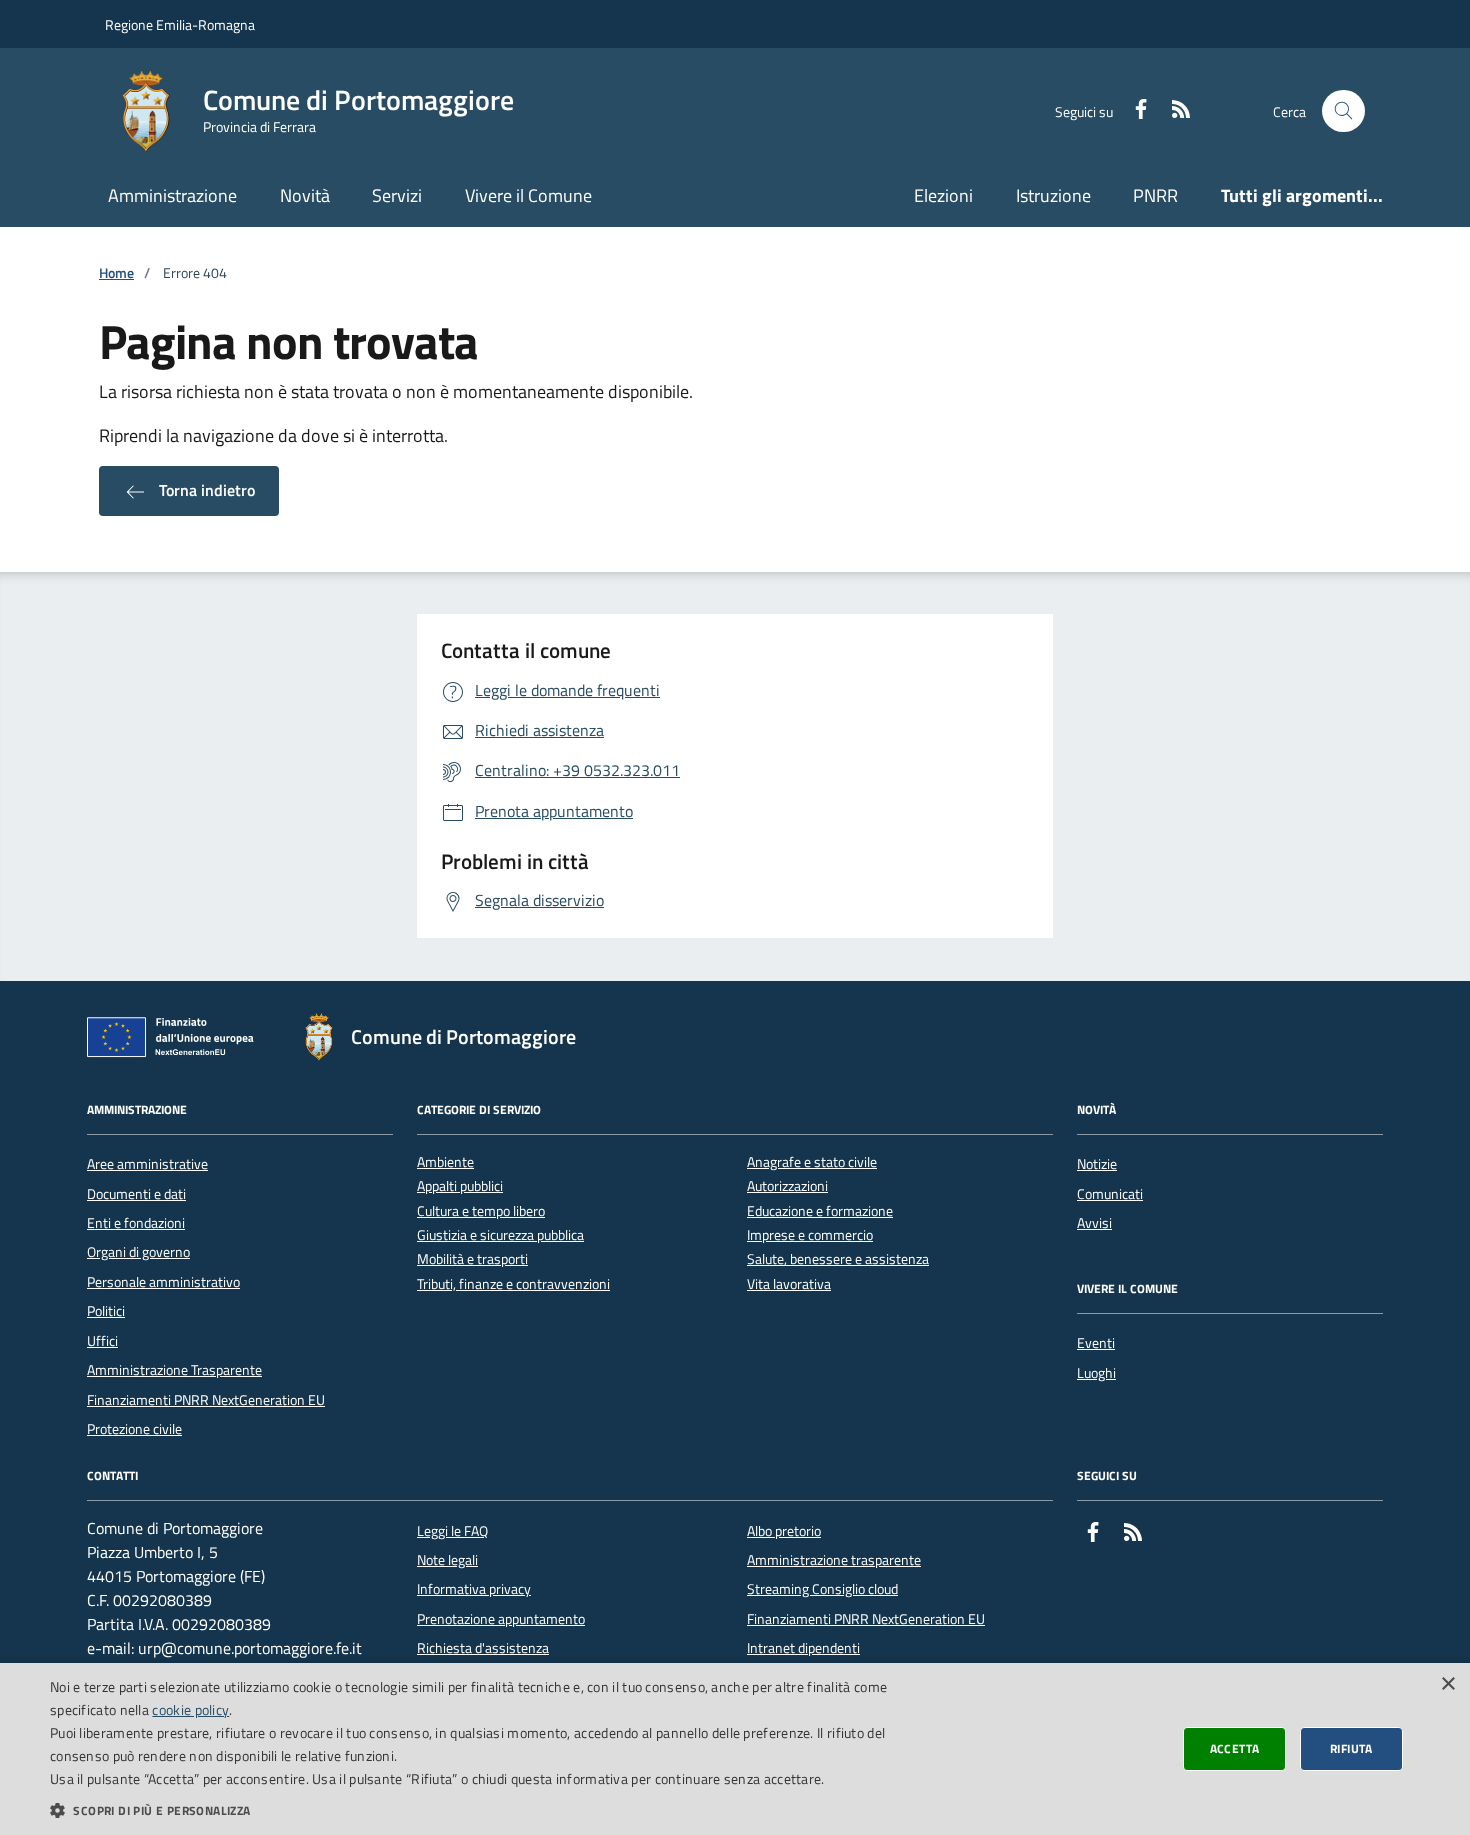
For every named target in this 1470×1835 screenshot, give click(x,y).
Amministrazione (172, 195)
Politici (106, 1311)
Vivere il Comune (528, 195)
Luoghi (1096, 1373)
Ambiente (445, 1162)
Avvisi (1094, 1223)
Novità (305, 195)
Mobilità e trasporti (472, 1259)
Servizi (397, 195)
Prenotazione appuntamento (501, 1619)
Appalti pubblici (460, 1186)
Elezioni (943, 195)
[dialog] (735, 1749)
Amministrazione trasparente (834, 1560)
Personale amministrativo (163, 1282)
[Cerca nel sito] (1343, 111)
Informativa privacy (474, 1589)
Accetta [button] (1235, 1748)
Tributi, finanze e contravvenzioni (513, 1284)
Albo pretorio (784, 1531)
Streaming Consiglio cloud (822, 1589)
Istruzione (1053, 195)
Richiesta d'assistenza (483, 1648)
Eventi (1096, 1343)
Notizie (1097, 1164)
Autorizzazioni (787, 1186)
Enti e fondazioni (136, 1223)
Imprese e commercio (810, 1235)
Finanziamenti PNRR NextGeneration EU (206, 1400)
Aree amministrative (147, 1164)
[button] (492, 1810)
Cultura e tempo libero (481, 1211)
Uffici (102, 1341)
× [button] (1447, 1684)
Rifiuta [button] (1351, 1748)
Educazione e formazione (820, 1211)
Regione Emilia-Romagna (180, 24)
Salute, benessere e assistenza (838, 1259)
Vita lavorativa (789, 1284)
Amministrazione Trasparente (174, 1370)
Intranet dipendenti (803, 1648)
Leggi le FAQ (452, 1531)
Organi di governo (138, 1252)
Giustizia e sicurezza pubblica (500, 1235)
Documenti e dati (136, 1194)
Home (116, 273)
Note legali (447, 1560)
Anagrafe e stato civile (812, 1162)
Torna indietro (205, 490)
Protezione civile (134, 1429)
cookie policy (190, 1709)
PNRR (1155, 195)
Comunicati (1110, 1194)
